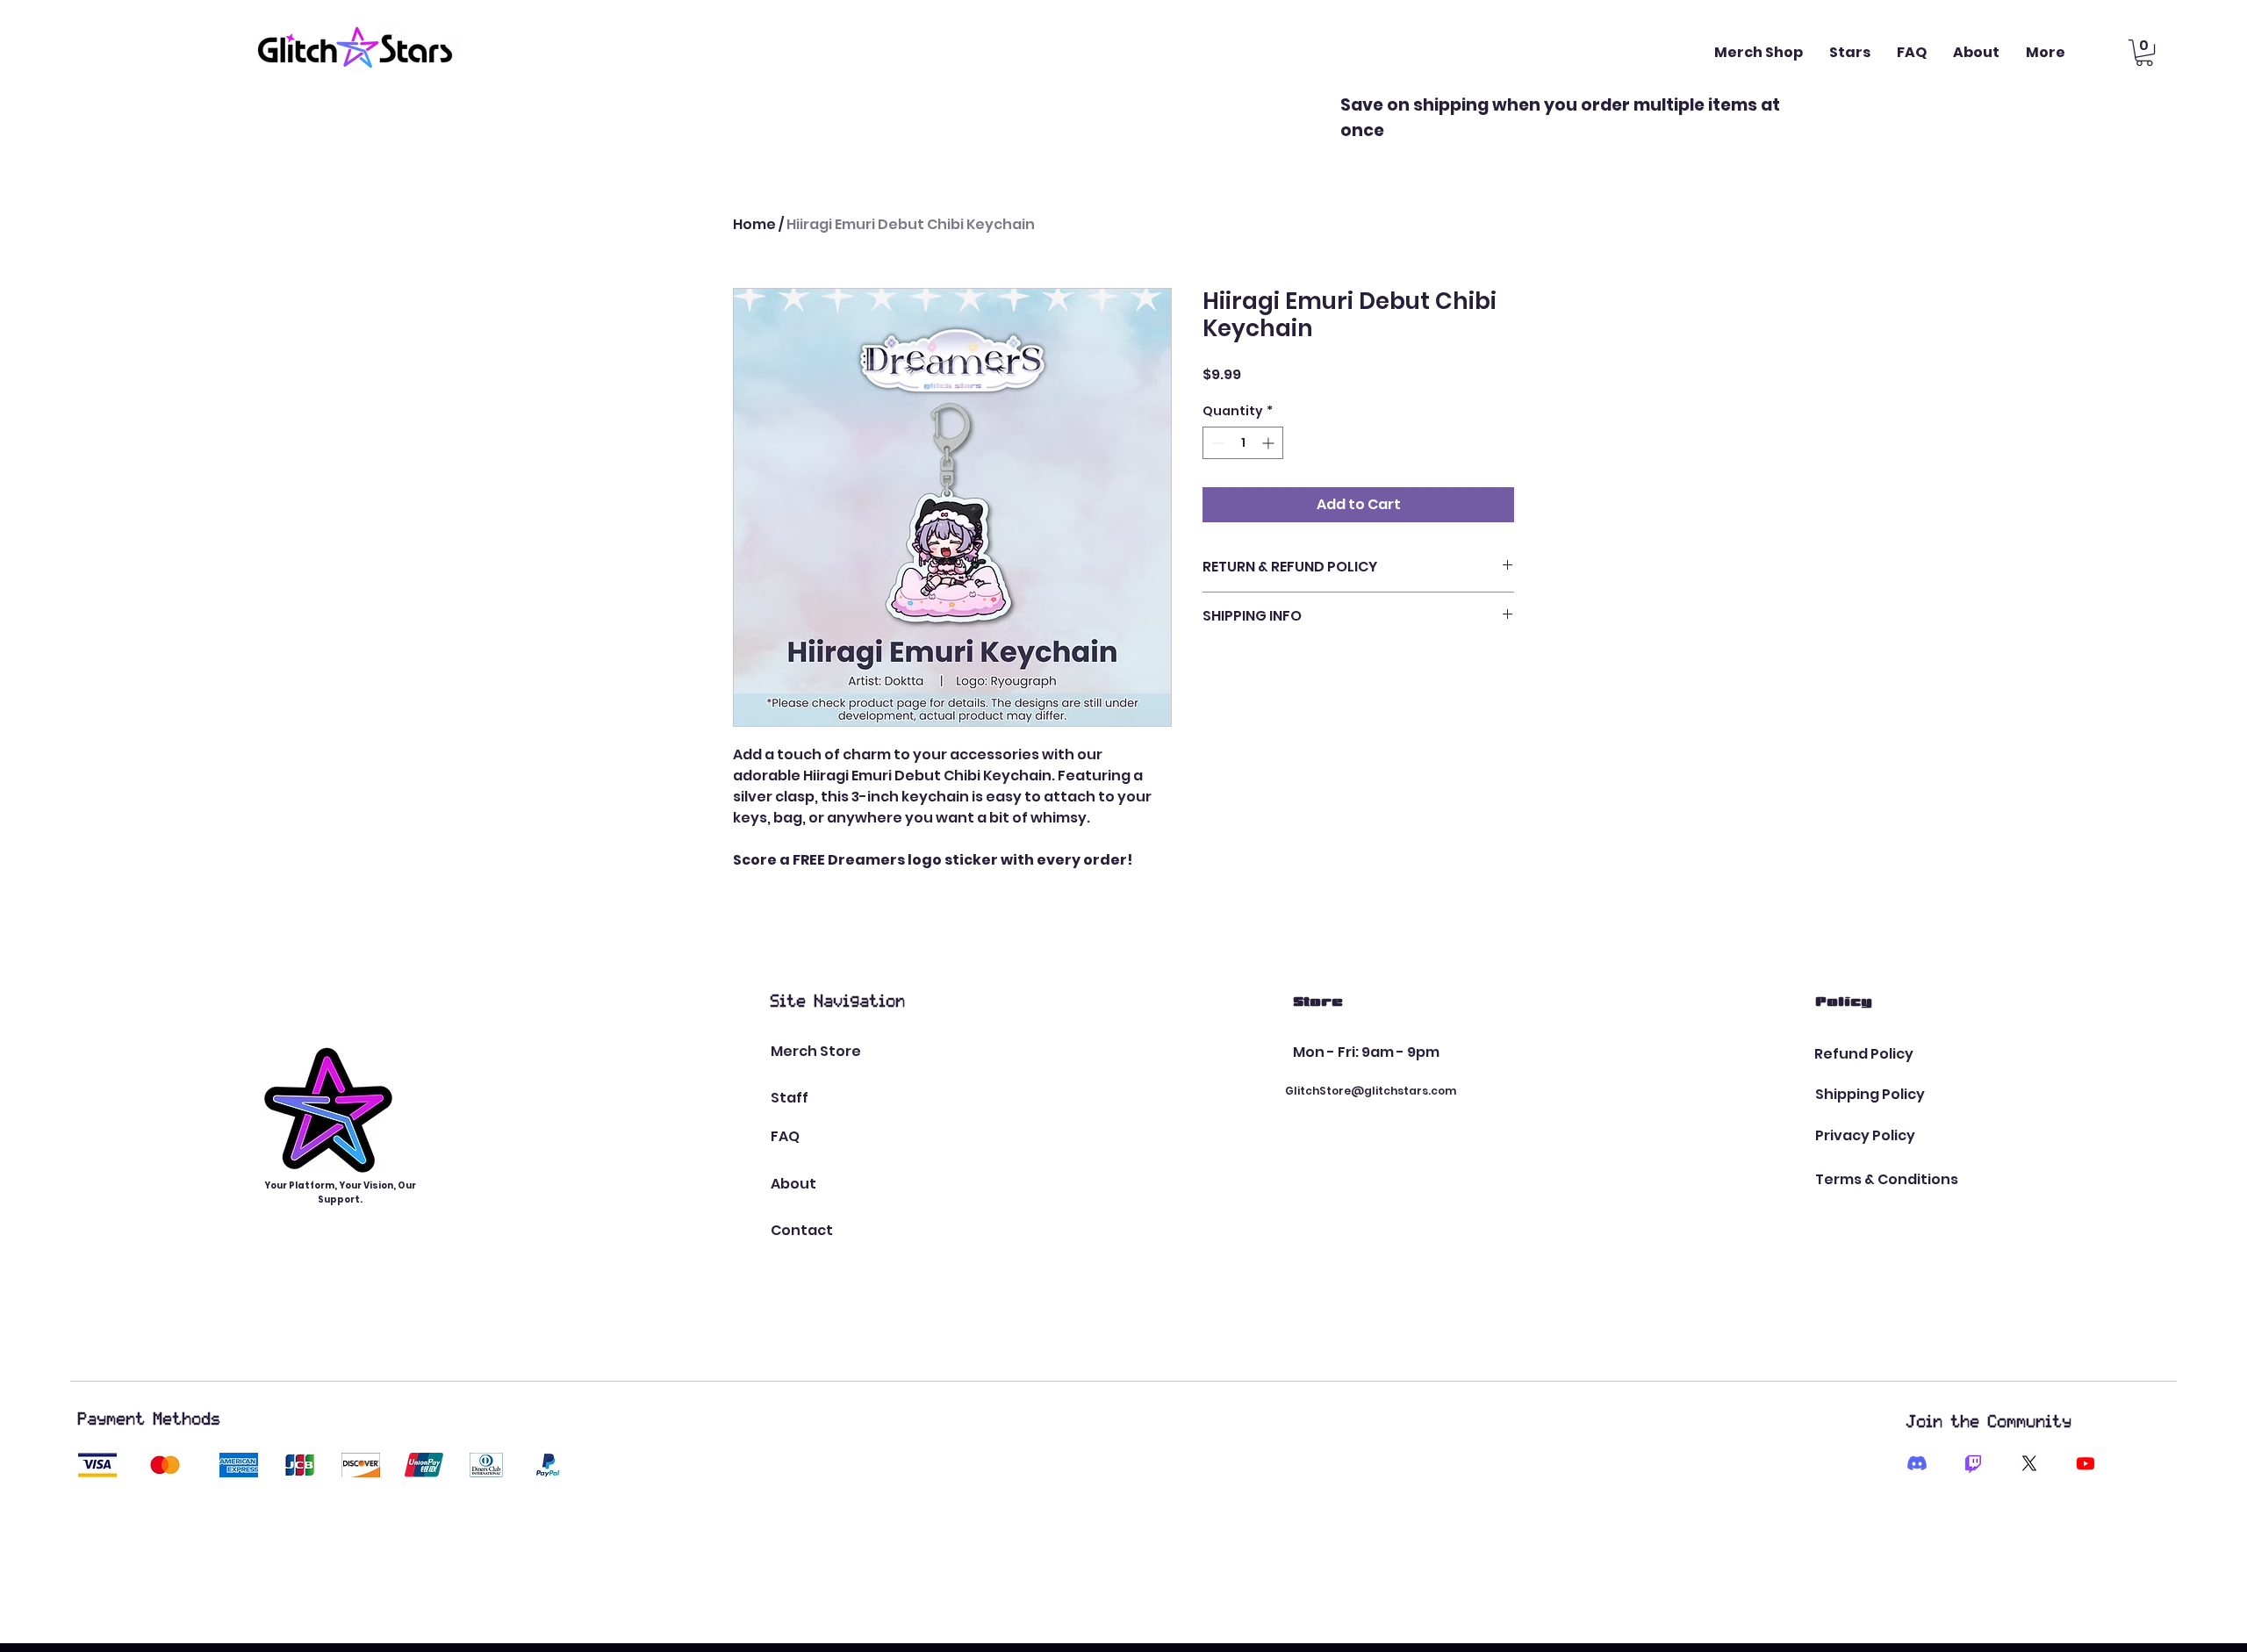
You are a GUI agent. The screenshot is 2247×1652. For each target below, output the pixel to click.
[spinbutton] (1243, 443)
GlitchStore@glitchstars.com (1371, 1091)
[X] (2029, 1463)
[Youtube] (2085, 1463)
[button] (2144, 53)
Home (754, 224)
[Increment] (1270, 443)
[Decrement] (1216, 443)
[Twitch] (1973, 1463)
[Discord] (1917, 1463)
